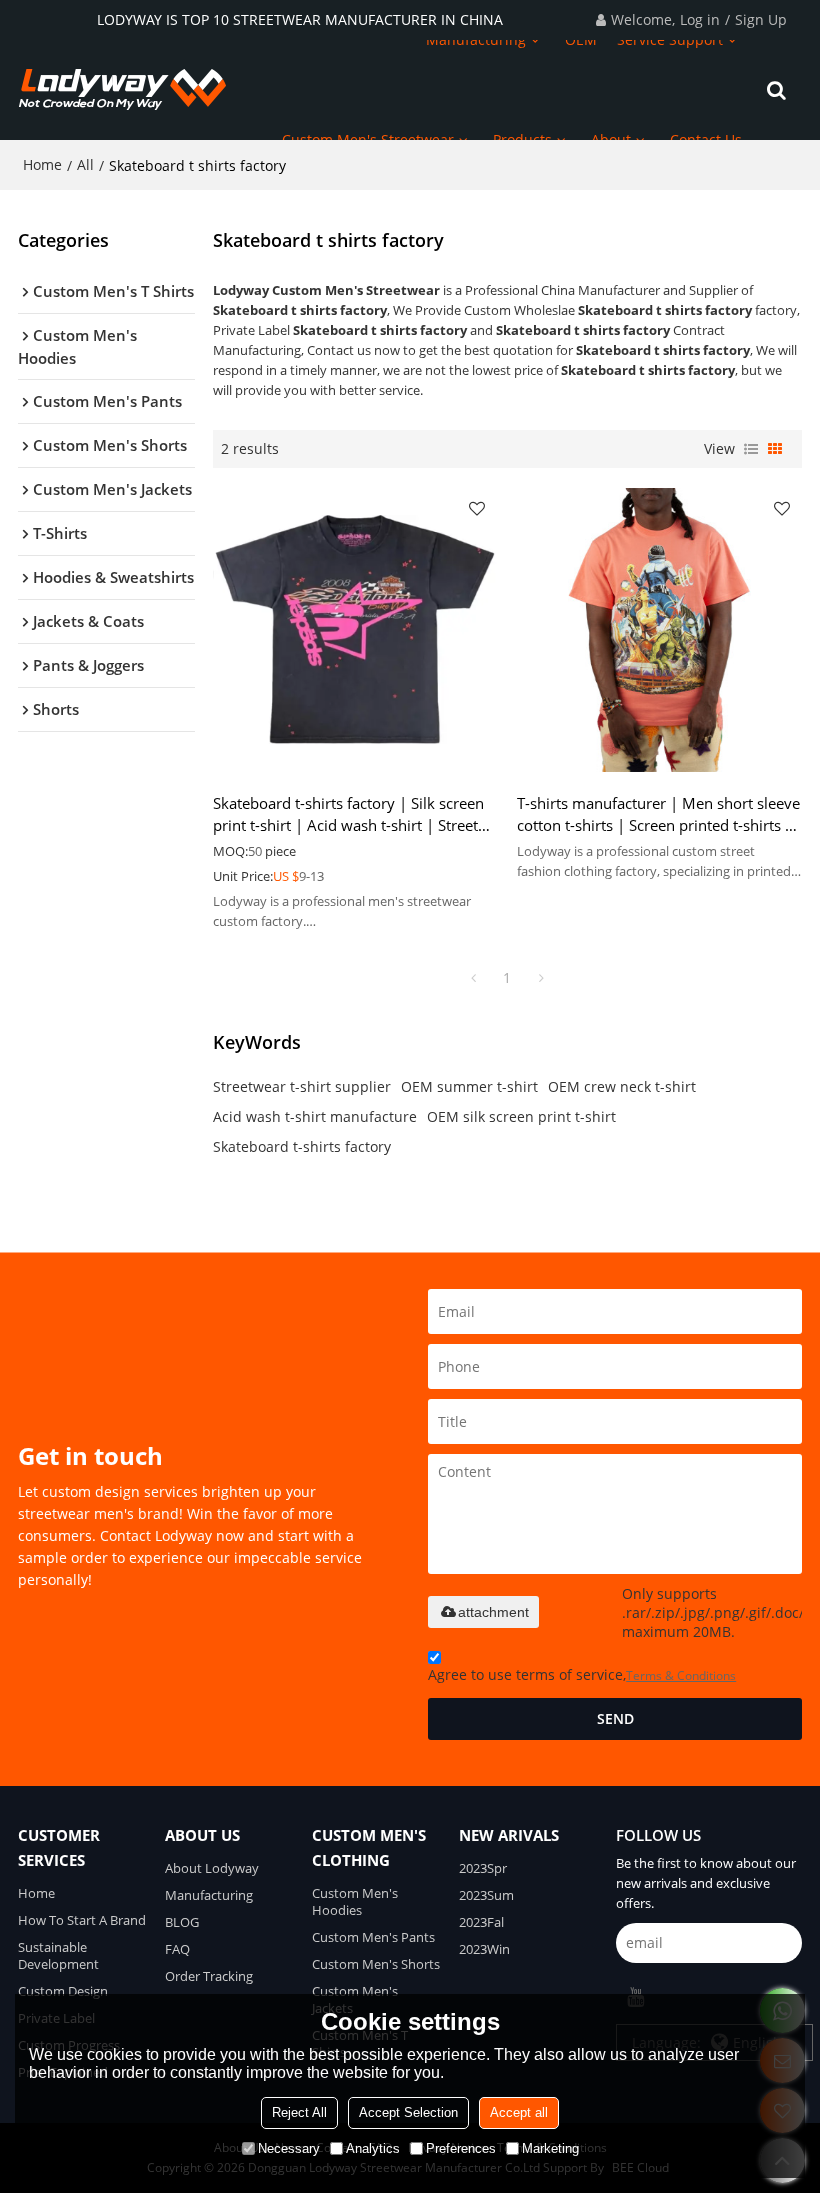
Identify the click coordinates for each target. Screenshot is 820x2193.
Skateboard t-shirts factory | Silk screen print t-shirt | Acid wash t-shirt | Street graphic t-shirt (348, 814)
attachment (493, 1612)
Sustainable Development (58, 1955)
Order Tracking (209, 1976)
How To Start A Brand (82, 1920)
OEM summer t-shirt (469, 1086)
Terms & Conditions (681, 1675)
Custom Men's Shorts (376, 1964)
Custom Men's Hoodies (355, 1901)
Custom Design (63, 1991)
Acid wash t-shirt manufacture (315, 1116)
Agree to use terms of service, (582, 1674)
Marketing (550, 2148)
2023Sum (486, 1895)
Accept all (519, 2112)
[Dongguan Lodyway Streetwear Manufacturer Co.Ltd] (123, 90)
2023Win (484, 1949)
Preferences (461, 2148)
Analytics (373, 2148)
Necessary (289, 2148)
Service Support (670, 39)
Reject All (299, 2112)
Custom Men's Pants (373, 1937)
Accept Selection (408, 2112)
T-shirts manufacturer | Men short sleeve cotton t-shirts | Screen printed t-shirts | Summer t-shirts (658, 814)
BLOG (182, 1922)
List (751, 449)
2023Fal (481, 1922)
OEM (581, 39)
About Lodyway (212, 1868)
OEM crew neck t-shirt (622, 1086)
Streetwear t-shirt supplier (302, 1086)
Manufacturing (476, 39)
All (85, 164)
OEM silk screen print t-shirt (521, 1116)
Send (615, 1718)
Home (42, 164)
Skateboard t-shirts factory (302, 1146)
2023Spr (483, 1868)
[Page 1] (473, 978)
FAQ (177, 1949)
